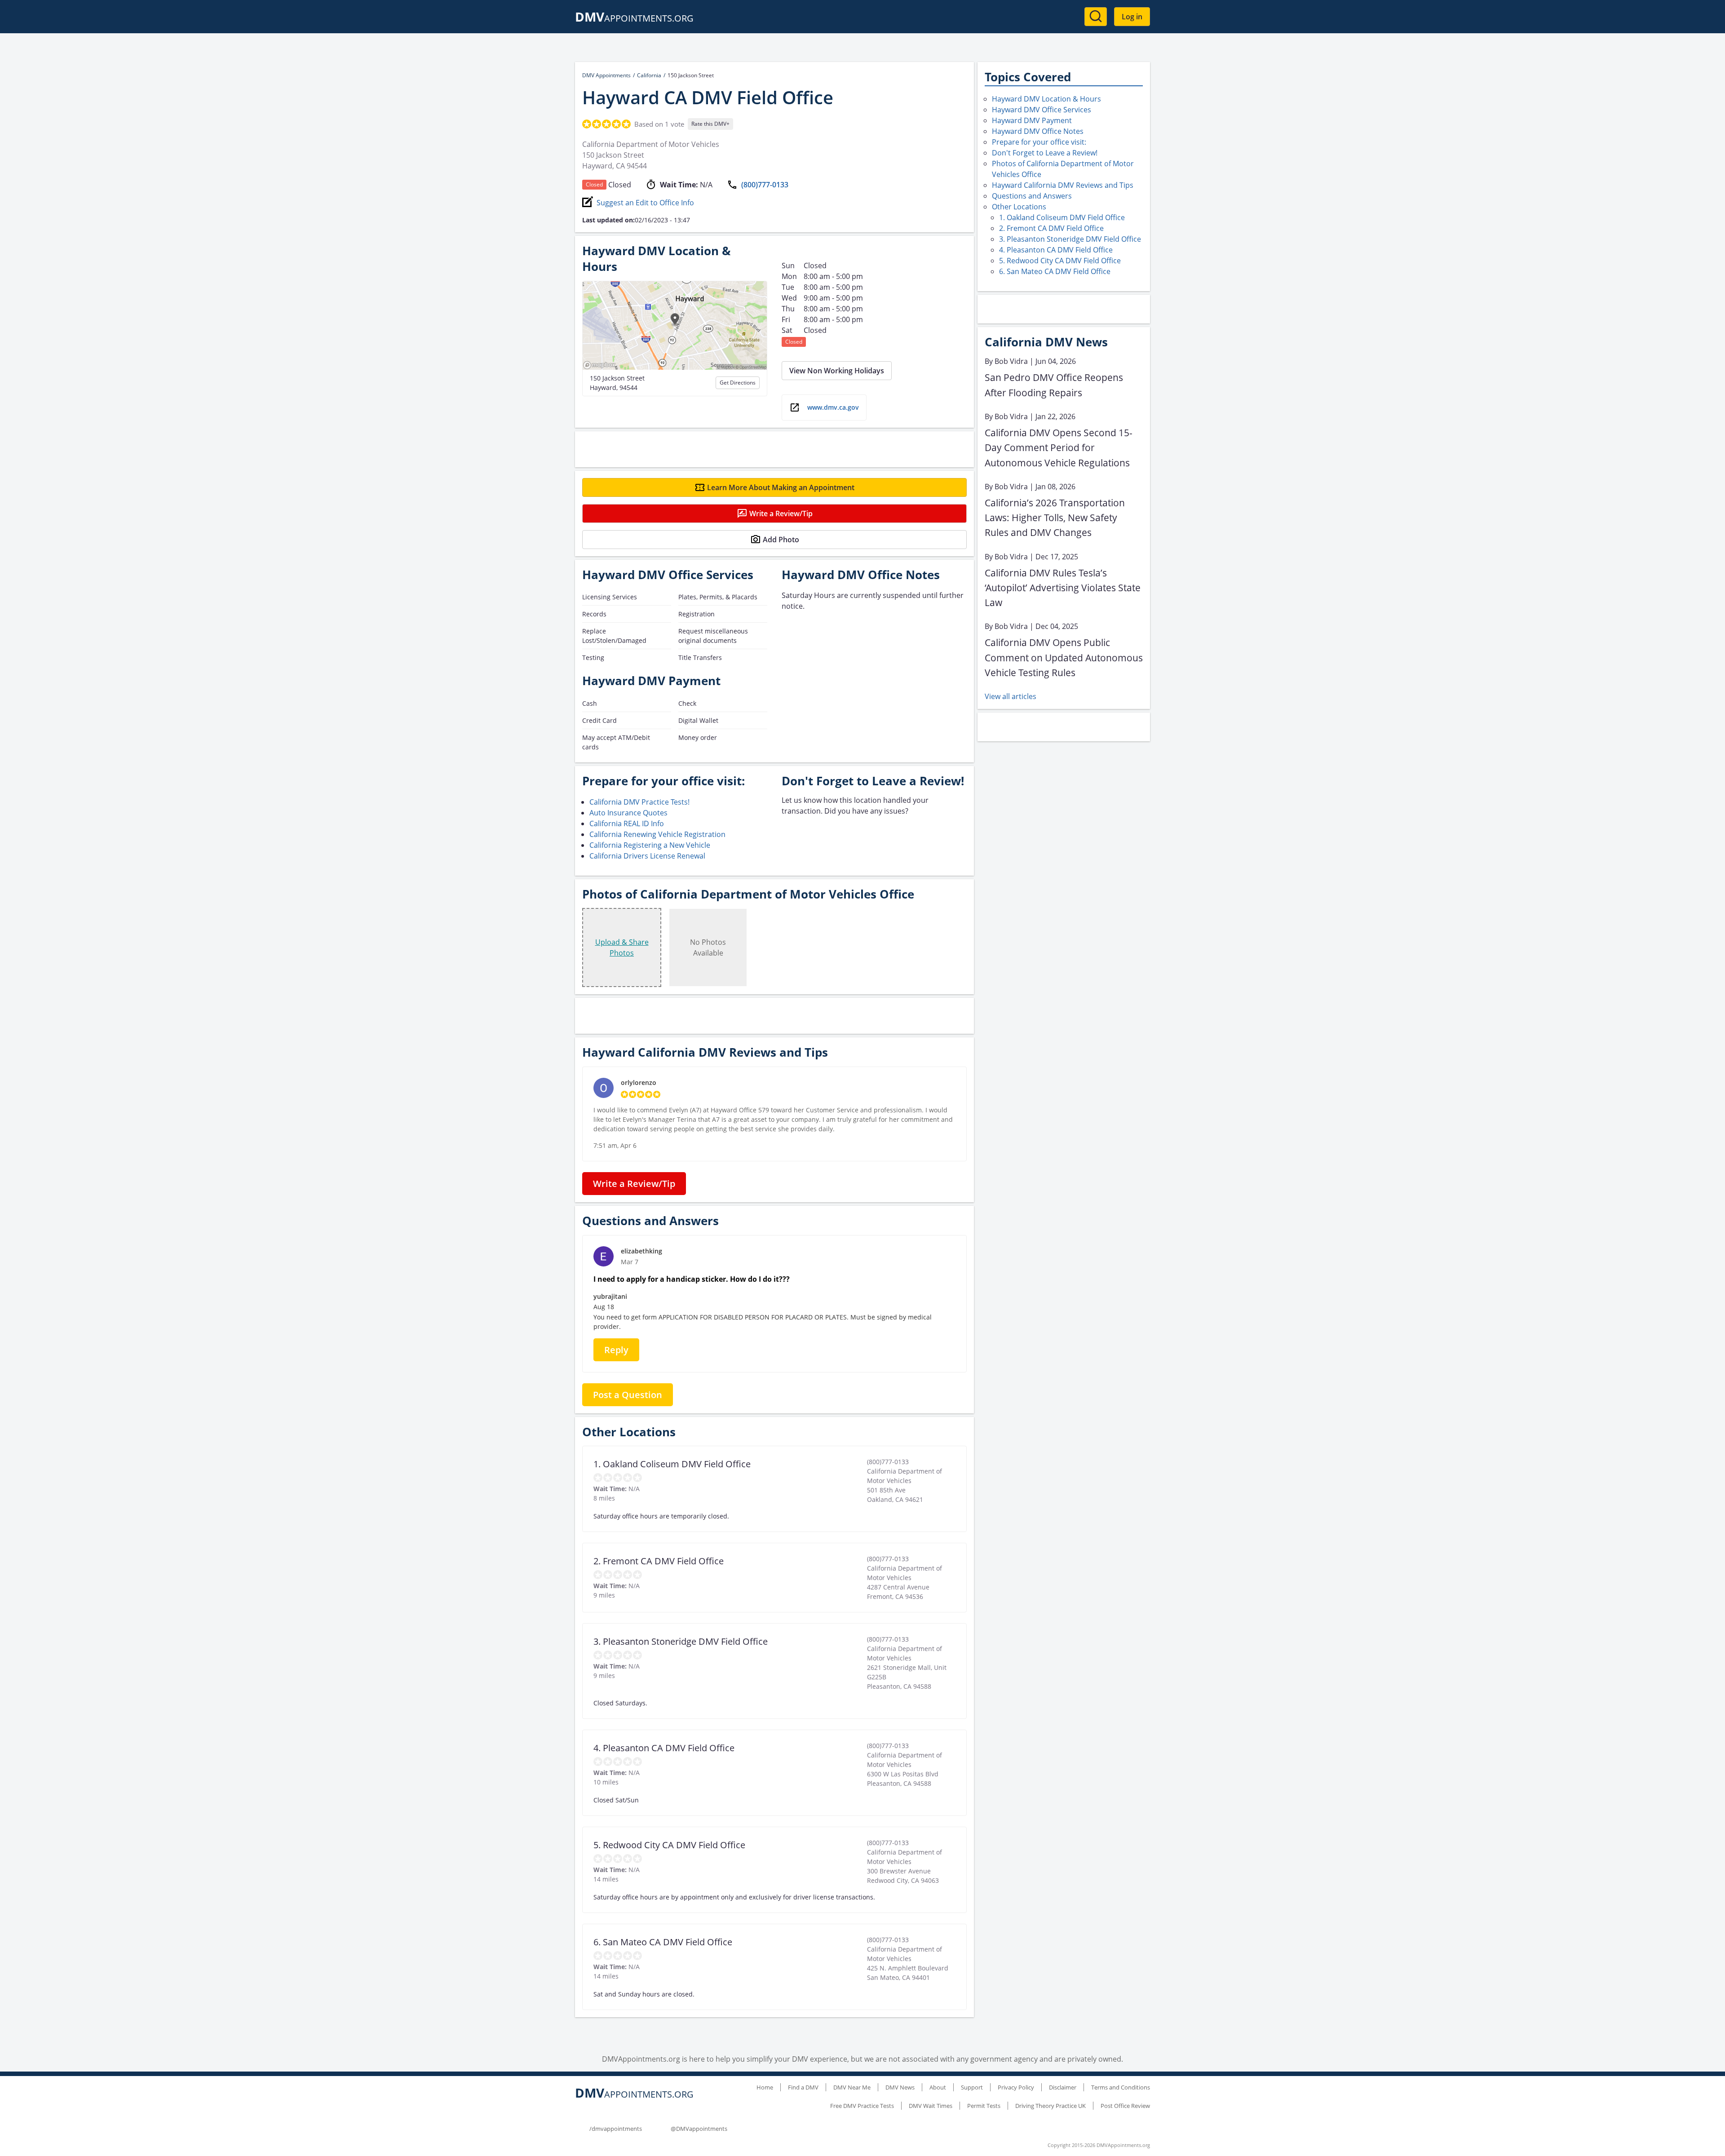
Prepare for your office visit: (1039, 142)
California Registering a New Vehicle (650, 845)
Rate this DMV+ (710, 124)
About (938, 2087)
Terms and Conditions (1121, 2087)
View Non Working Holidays (837, 371)
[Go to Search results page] (1096, 17)
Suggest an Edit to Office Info (645, 203)
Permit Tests (984, 2106)
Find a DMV (803, 2087)
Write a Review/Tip (781, 514)
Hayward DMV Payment (1032, 120)
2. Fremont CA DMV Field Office (1051, 228)
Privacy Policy (1016, 2087)
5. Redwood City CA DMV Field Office (1060, 261)
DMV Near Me (852, 2087)
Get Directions (738, 383)
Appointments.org (634, 18)
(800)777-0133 (765, 185)
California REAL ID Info (627, 823)
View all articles (1011, 696)
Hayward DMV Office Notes (1038, 131)
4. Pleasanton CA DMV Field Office (1056, 250)
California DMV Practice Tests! (639, 802)
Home (765, 2087)
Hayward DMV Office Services (1042, 110)
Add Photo (781, 540)
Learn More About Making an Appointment (781, 487)
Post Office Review (1125, 2106)
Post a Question (628, 1395)
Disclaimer (1063, 2087)
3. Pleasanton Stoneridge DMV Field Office (1070, 239)
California (649, 75)
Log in (1132, 17)
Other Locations (1019, 207)
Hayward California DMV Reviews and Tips (1063, 185)
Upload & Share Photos (622, 947)
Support (972, 2087)
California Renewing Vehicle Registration (657, 834)
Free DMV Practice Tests (862, 2106)
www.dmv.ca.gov (833, 407)
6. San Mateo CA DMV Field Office (1055, 271)
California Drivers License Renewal (647, 856)
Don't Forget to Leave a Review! (1045, 153)
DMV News (900, 2087)
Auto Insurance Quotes (628, 813)
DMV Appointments (606, 75)
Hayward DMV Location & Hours (1046, 99)
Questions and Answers (1032, 196)
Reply (616, 1350)
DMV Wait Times (931, 2106)
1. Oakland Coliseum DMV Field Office (1062, 217)
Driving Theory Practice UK (1050, 2106)
